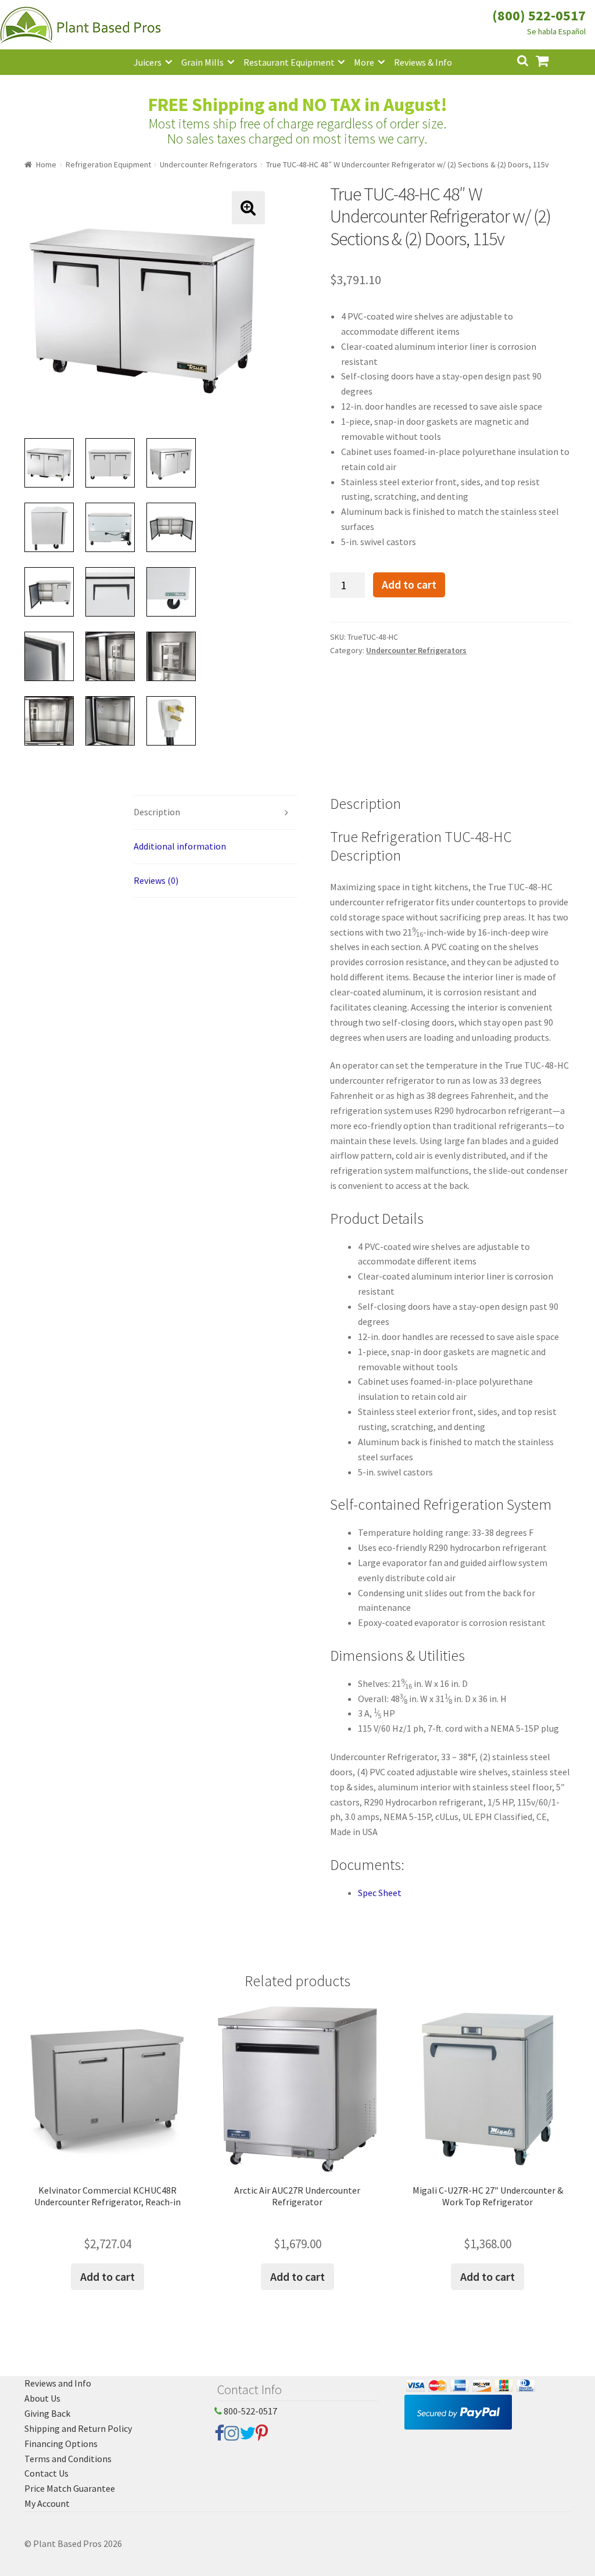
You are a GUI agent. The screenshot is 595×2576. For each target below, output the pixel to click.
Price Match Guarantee (70, 2488)
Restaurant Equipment (289, 62)
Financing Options (61, 2444)
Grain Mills (202, 62)
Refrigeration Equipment (108, 164)
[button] (248, 208)
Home (46, 164)
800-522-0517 (250, 2411)
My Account (47, 2503)
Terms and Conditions (68, 2459)
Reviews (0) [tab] (156, 880)
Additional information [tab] (180, 846)
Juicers (148, 62)
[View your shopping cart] (551, 60)
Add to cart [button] (107, 2276)
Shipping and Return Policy (78, 2428)
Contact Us (46, 2473)
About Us (42, 2398)
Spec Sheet (380, 1893)
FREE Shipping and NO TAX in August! (298, 105)
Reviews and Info (58, 2383)
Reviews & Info (423, 62)
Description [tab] (157, 812)
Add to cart (409, 585)
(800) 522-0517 (539, 15)
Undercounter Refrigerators (209, 164)
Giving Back (47, 2413)
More (364, 62)
